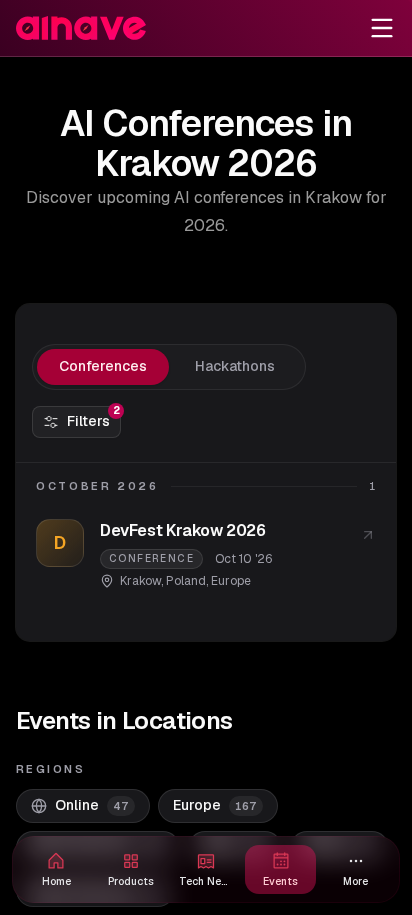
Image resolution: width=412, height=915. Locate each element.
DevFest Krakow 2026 (182, 530)
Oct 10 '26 (243, 559)
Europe (231, 581)
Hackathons (235, 366)
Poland (186, 581)
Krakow (140, 581)
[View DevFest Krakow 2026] (368, 535)
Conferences (103, 366)
